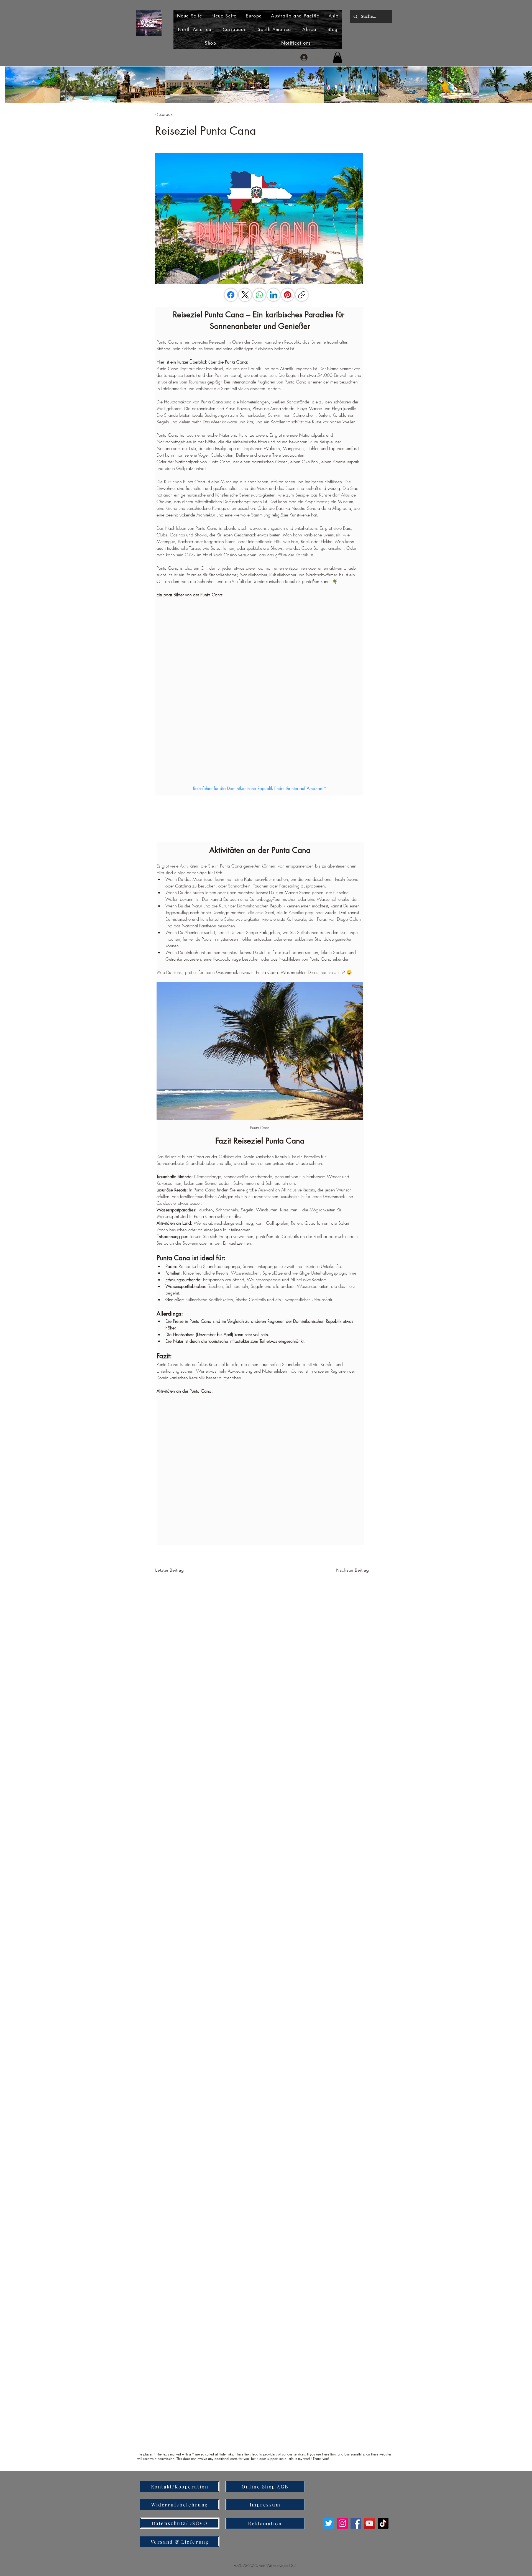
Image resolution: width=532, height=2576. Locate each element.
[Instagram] (342, 2523)
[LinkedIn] (273, 295)
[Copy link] (302, 295)
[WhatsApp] (259, 295)
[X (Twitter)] (245, 295)
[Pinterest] (288, 295)
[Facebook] (231, 295)
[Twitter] (329, 2523)
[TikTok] (383, 2523)
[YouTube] (369, 2523)
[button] (337, 57)
